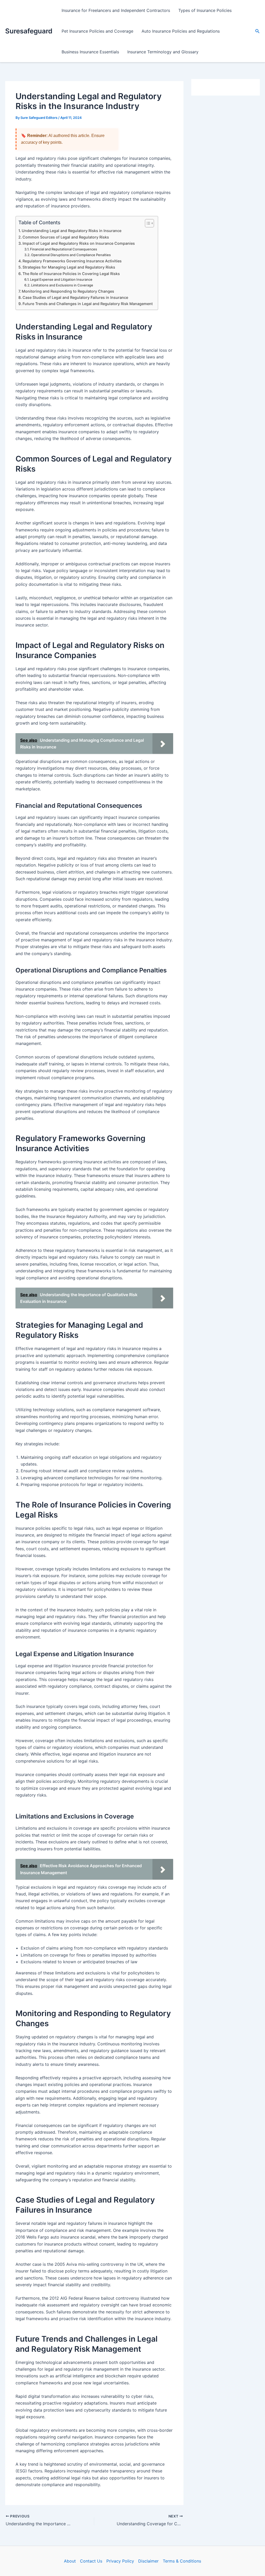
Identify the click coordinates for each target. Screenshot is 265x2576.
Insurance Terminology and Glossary (163, 52)
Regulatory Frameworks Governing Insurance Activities (72, 261)
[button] (257, 31)
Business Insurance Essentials (90, 52)
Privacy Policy (120, 2561)
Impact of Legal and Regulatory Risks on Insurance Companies (79, 243)
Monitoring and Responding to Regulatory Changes (68, 291)
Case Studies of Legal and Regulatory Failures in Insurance (75, 297)
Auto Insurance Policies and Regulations (181, 31)
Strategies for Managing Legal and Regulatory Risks (69, 267)
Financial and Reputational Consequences (64, 249)
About (70, 2561)
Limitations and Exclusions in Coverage (62, 285)
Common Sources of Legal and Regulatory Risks (66, 237)
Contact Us (91, 2561)
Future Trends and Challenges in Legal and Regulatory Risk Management (88, 304)
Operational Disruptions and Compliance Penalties (71, 255)
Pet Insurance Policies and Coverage (97, 31)
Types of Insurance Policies (205, 10)
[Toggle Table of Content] (147, 223)
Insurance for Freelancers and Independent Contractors (116, 10)
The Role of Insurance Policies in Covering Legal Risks (71, 274)
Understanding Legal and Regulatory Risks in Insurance (72, 231)
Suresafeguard (29, 31)
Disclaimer (148, 2561)
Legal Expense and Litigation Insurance (61, 279)
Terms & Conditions (182, 2561)
